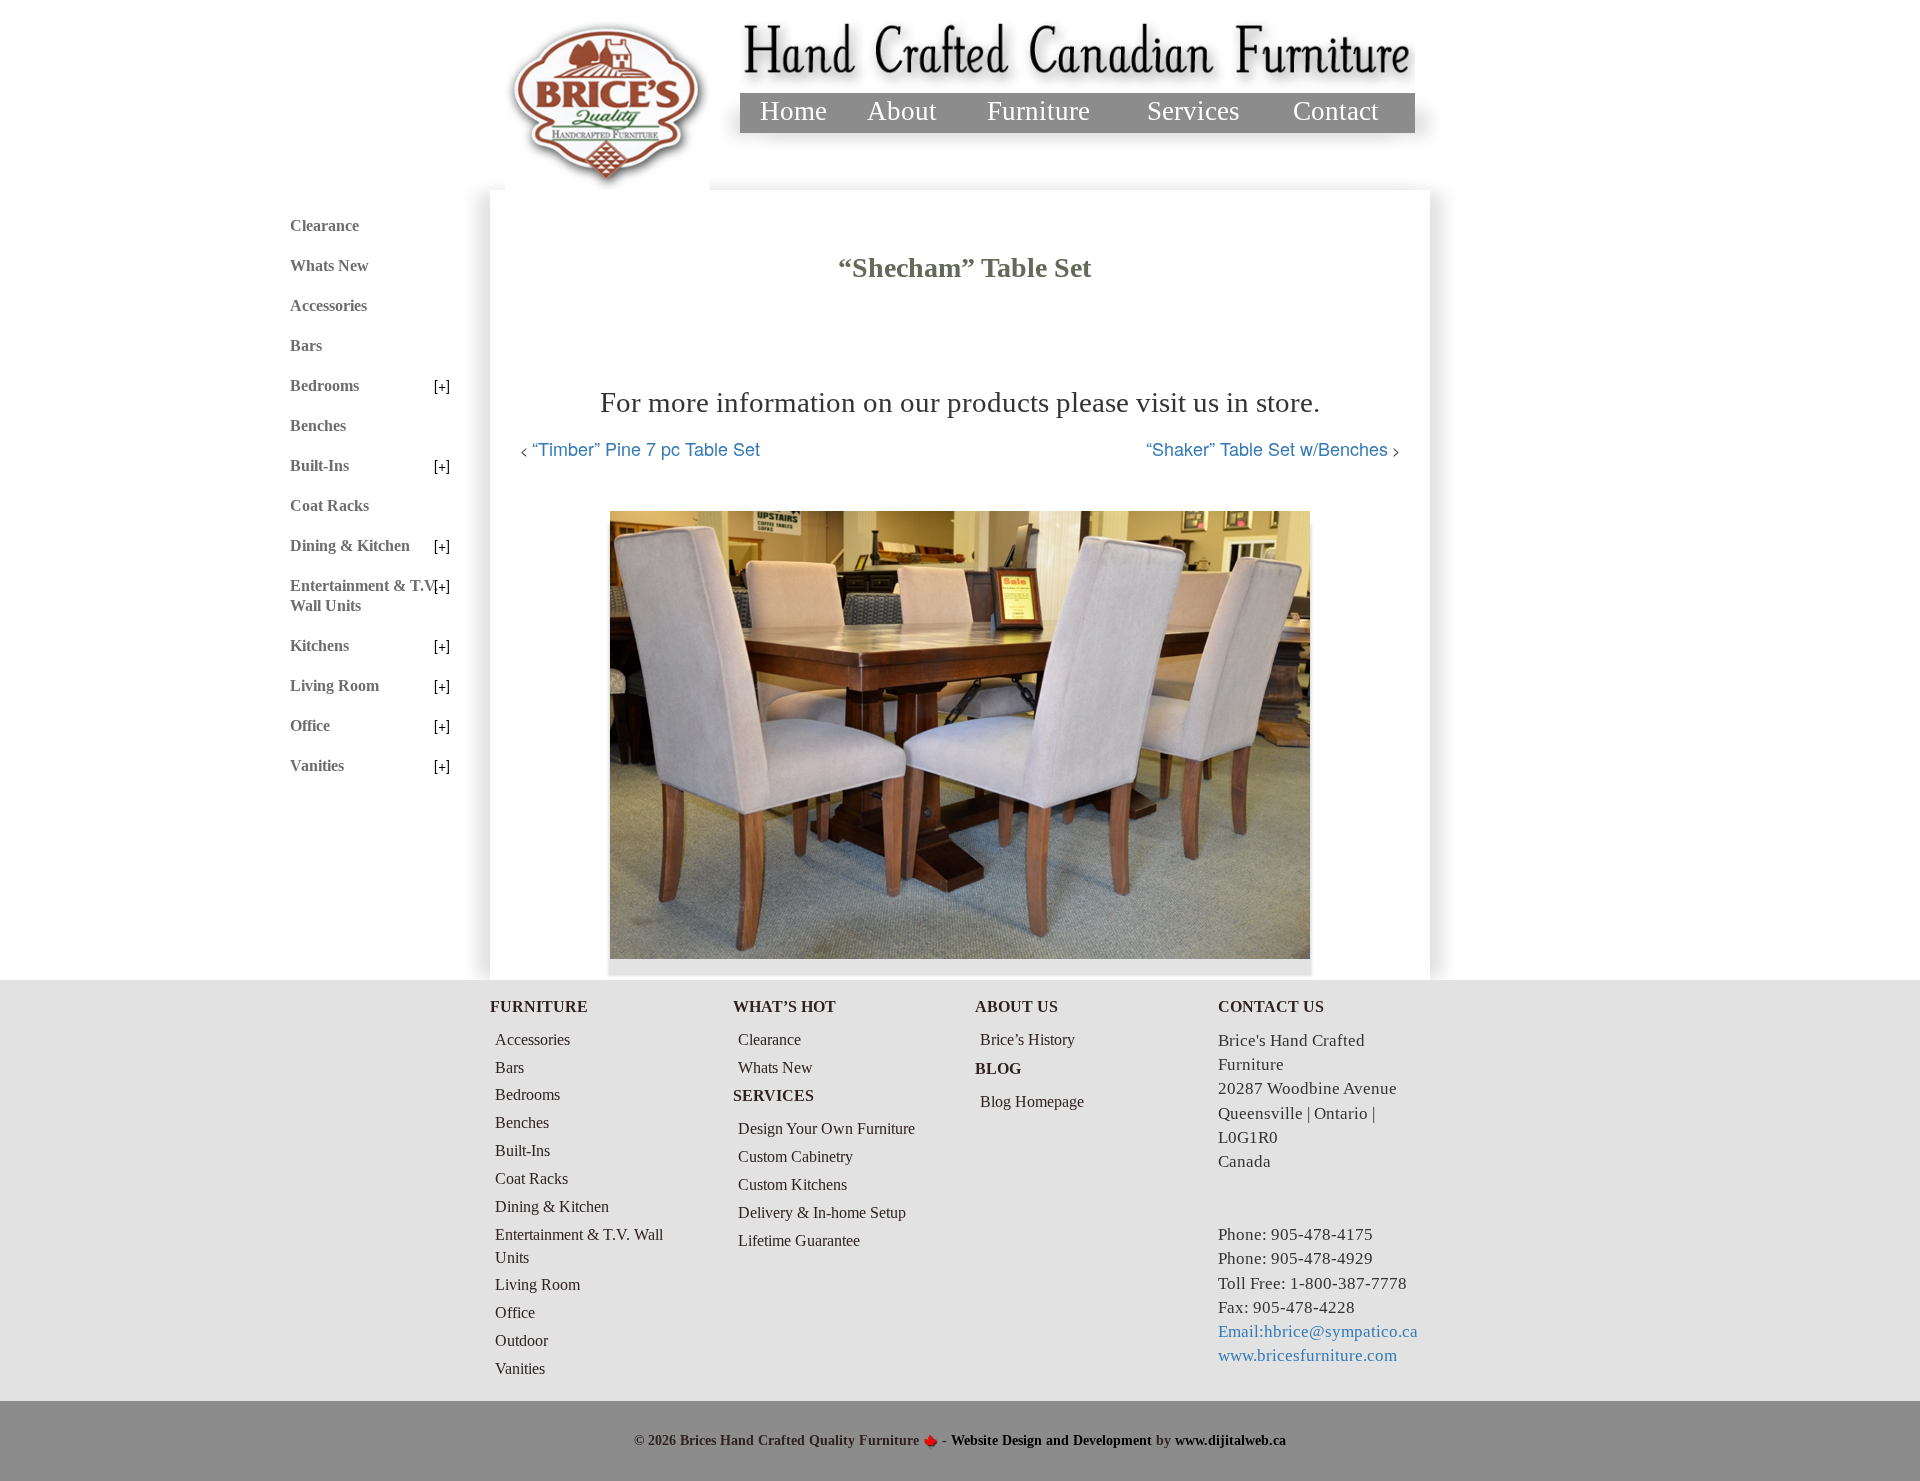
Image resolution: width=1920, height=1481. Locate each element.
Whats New (329, 265)
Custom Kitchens (792, 1184)
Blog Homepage (1032, 1101)
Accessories (328, 305)
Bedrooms (324, 385)
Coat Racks (329, 505)
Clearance (324, 225)
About (902, 111)
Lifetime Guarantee (799, 1240)
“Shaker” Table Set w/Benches (1267, 448)
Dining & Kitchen (350, 545)
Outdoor (521, 1340)
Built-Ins (319, 465)
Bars (306, 345)
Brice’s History (1027, 1039)
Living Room (334, 685)
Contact (1336, 111)
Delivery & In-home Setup (822, 1212)
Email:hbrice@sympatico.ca (1318, 1331)
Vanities (317, 765)
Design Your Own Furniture (826, 1128)
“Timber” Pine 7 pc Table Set (646, 448)
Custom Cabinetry (795, 1156)
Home (793, 111)
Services (1193, 111)
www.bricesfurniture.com (1307, 1355)
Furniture (1038, 111)
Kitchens (319, 645)
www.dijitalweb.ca (1230, 1440)
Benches (318, 425)
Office (310, 725)
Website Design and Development (1051, 1440)
